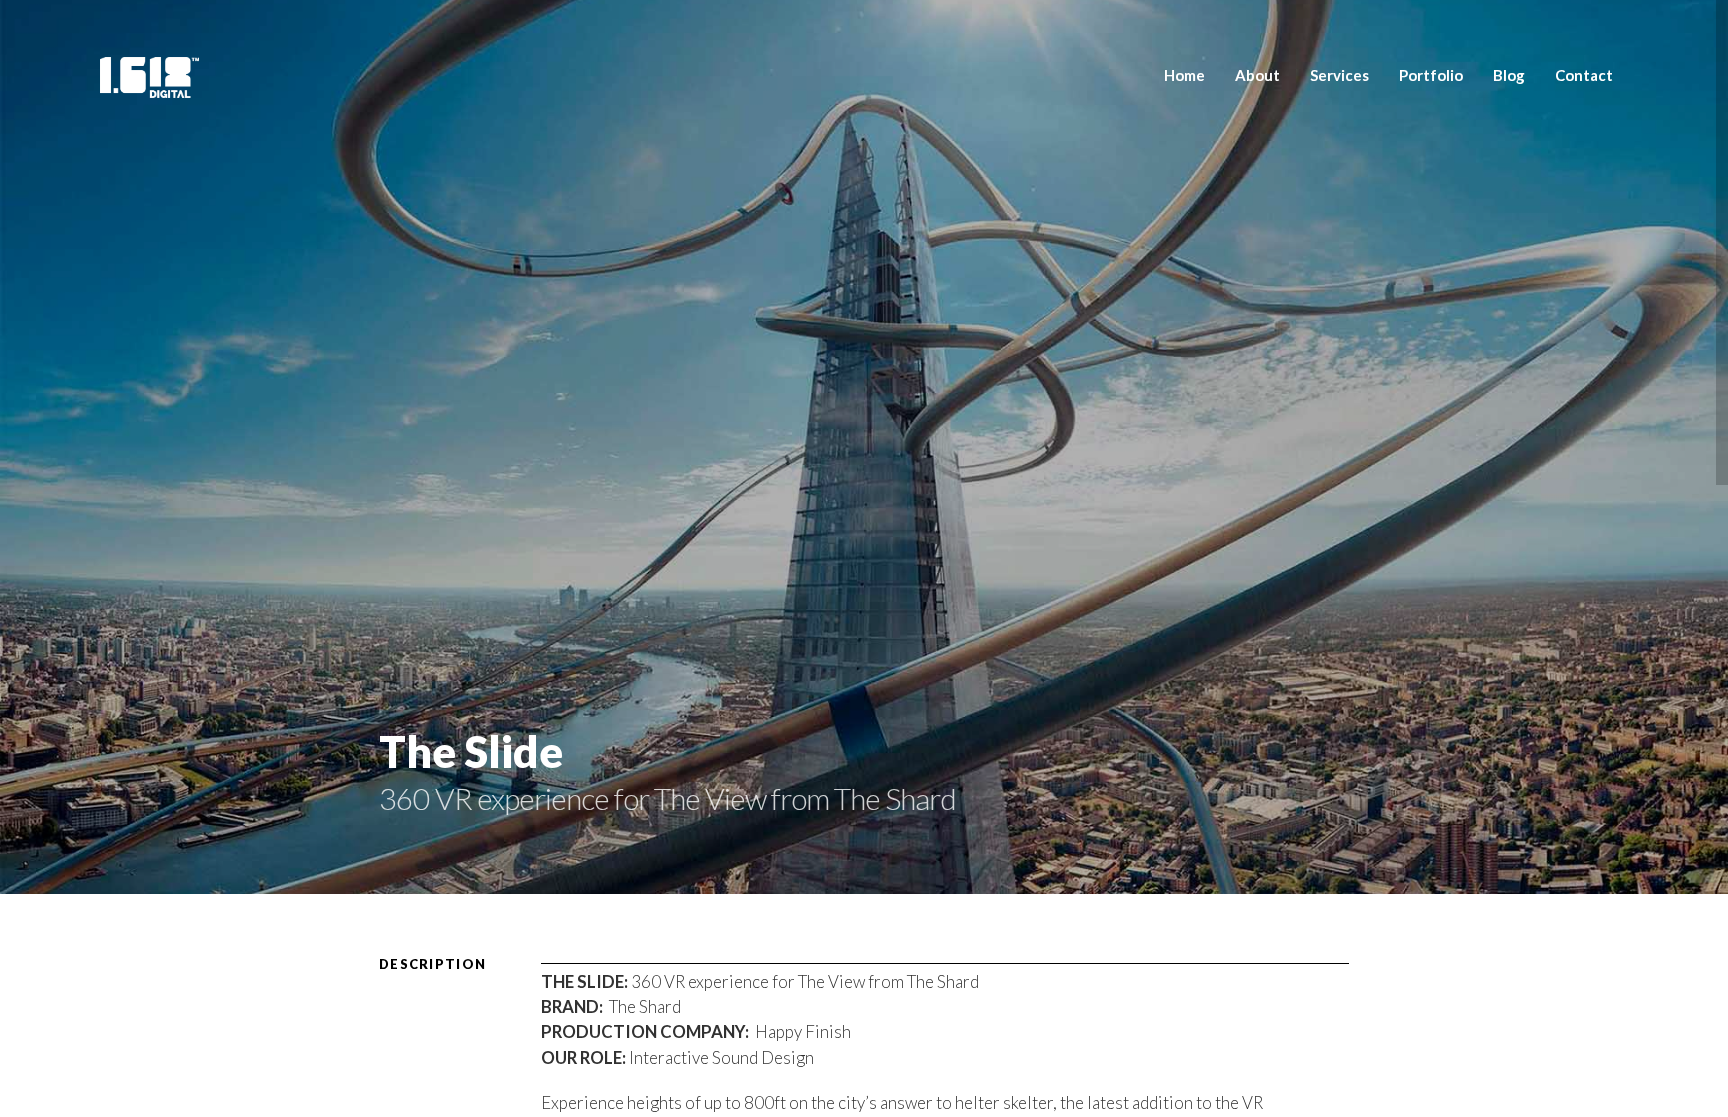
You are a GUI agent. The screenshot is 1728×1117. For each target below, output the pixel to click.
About (1257, 75)
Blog (1509, 75)
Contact (1584, 75)
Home (1184, 75)
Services (1339, 75)
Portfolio (1431, 75)
